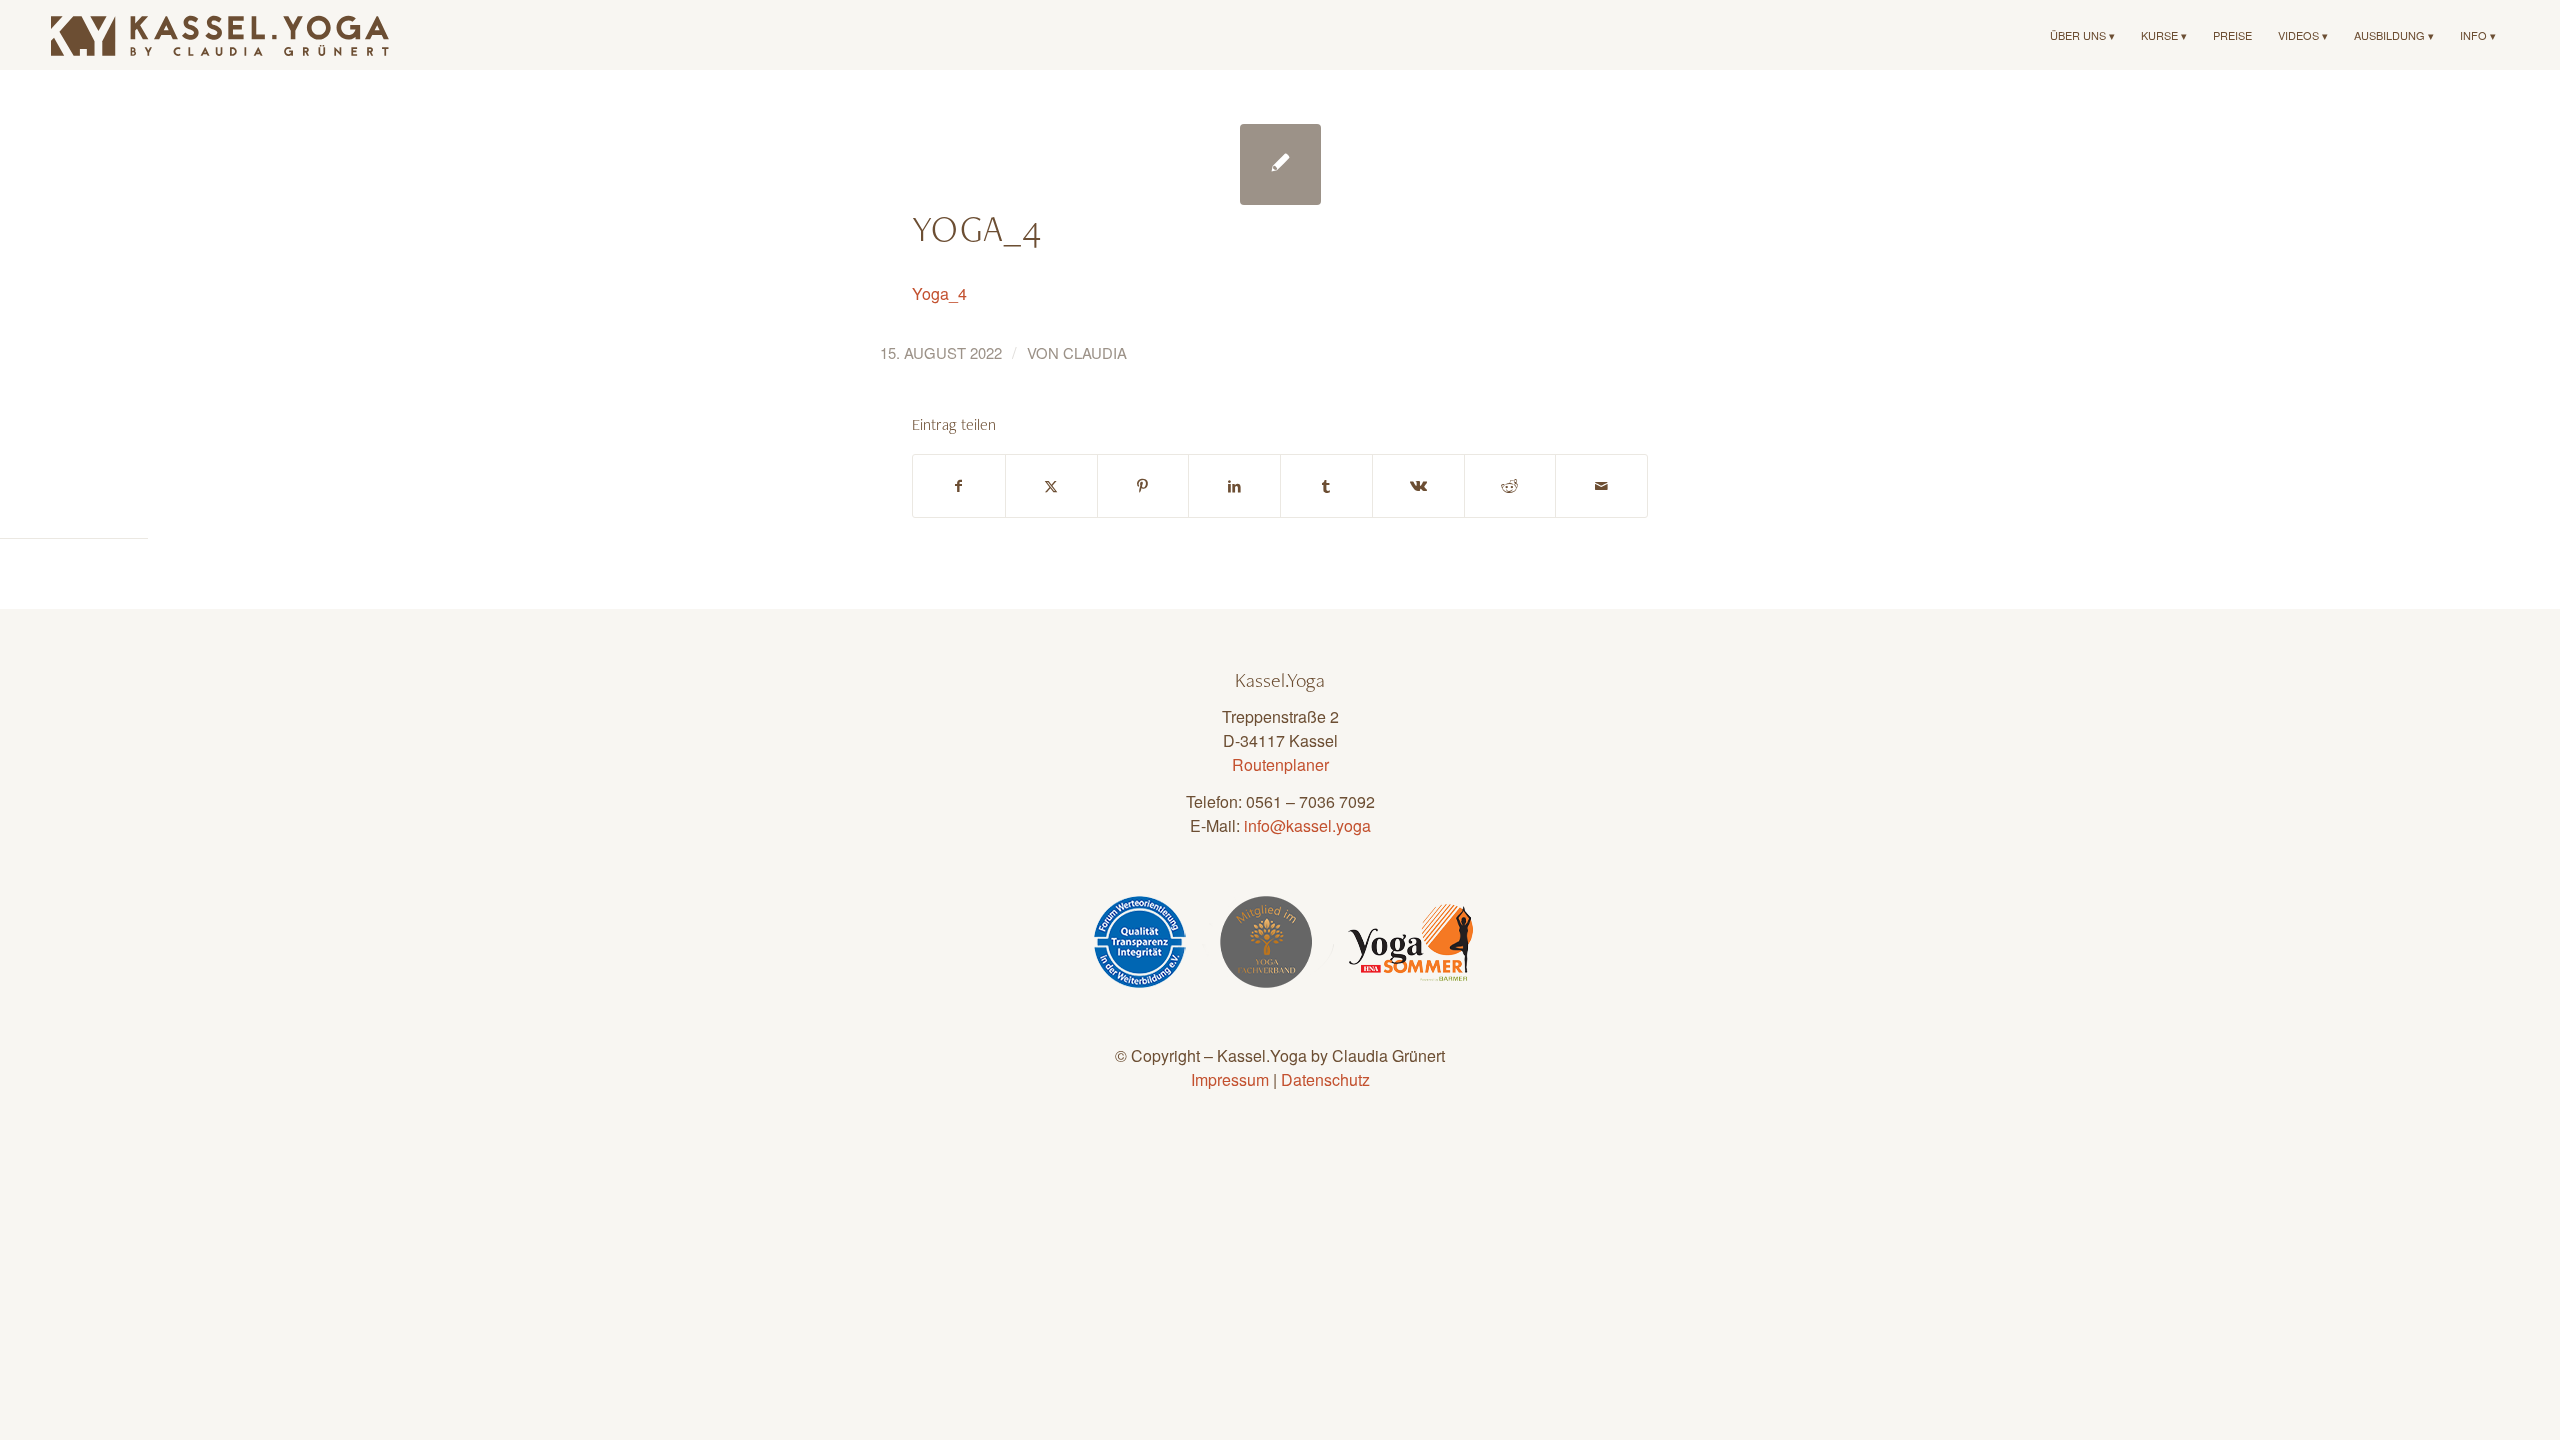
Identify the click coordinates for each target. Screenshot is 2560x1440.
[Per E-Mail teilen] (1601, 486)
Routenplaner (1280, 764)
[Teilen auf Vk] (1418, 486)
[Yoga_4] (1280, 164)
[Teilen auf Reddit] (1510, 486)
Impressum (1230, 1079)
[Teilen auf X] (1051, 486)
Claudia (1095, 352)
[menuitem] (2082, 35)
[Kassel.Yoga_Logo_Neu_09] (221, 35)
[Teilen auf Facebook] (959, 486)
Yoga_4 (939, 293)
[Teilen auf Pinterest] (1143, 486)
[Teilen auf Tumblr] (1326, 486)
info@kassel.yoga (1307, 825)
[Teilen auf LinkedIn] (1234, 486)
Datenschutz (1325, 1079)
